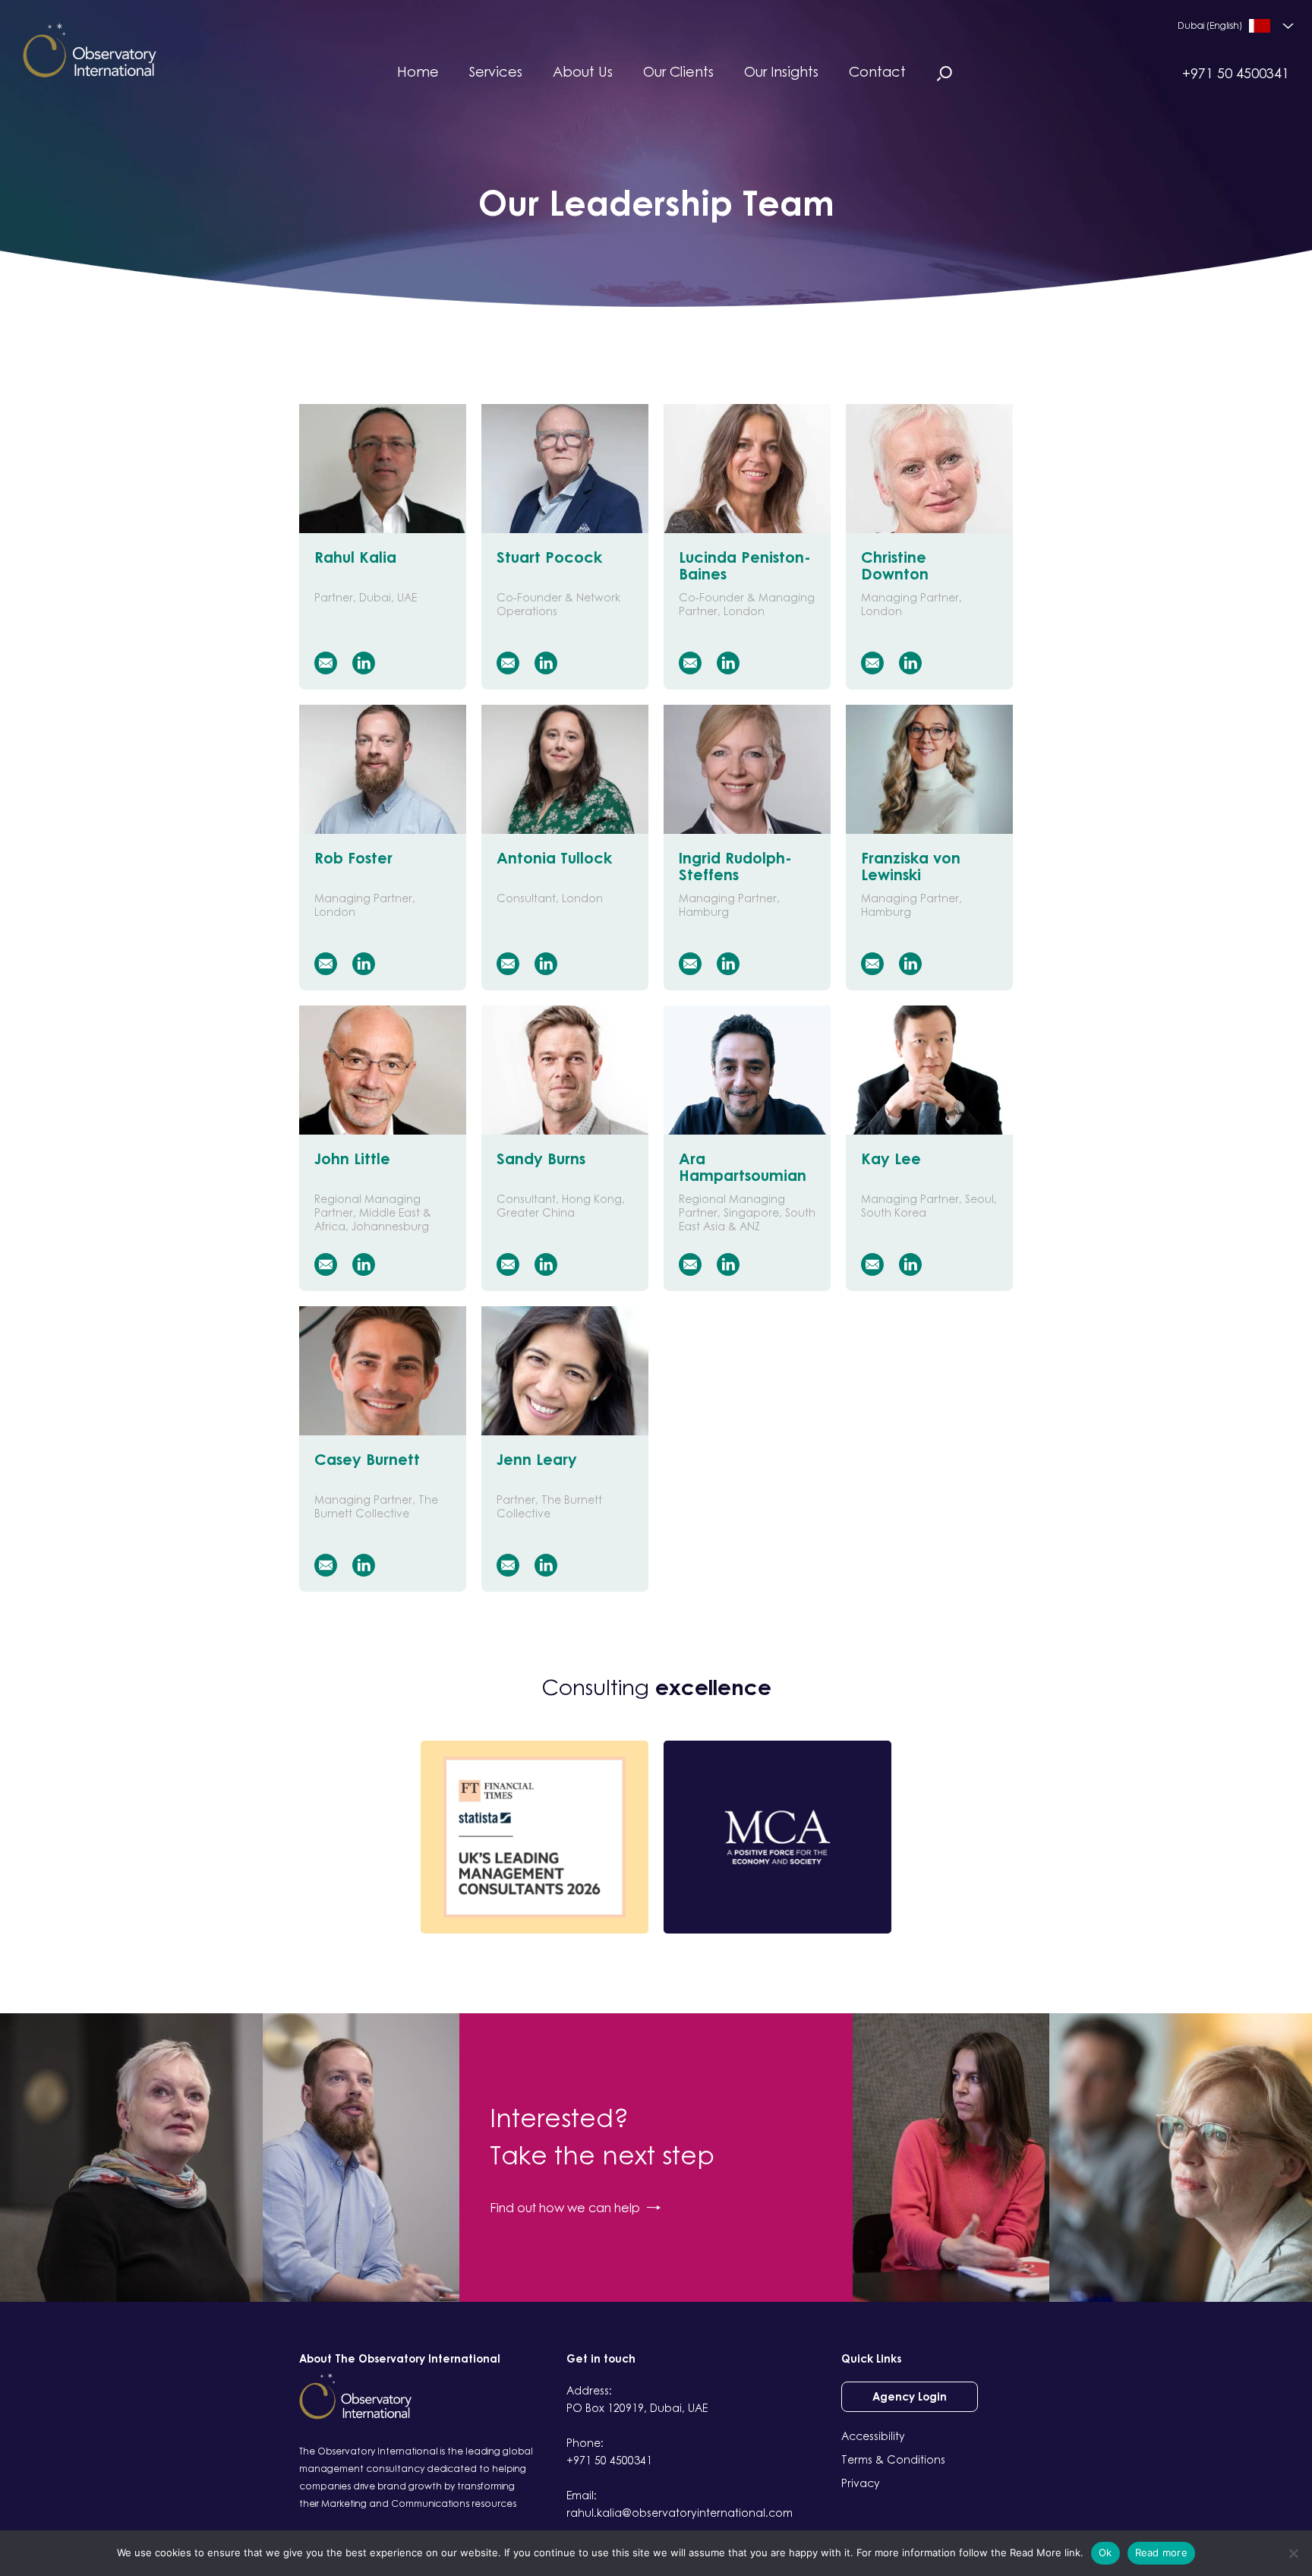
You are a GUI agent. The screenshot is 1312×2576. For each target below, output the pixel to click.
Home (418, 71)
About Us (583, 71)
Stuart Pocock (549, 557)
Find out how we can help (565, 2208)
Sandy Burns (541, 1159)
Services (496, 71)
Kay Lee (891, 1159)
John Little (352, 1159)
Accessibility (873, 2436)
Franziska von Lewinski (911, 866)
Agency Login (910, 2396)
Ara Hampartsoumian (743, 1166)
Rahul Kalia (355, 557)
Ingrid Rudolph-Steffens (735, 866)
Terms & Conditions (893, 2459)
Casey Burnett (367, 1459)
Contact (877, 71)
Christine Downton (895, 565)
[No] (1293, 2553)
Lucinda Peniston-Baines (745, 565)
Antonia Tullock (554, 858)
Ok (1105, 2552)
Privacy (861, 2483)
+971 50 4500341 (1236, 73)
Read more (1161, 2552)
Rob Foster (353, 858)
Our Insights (781, 71)
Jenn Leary (537, 1459)
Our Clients (678, 71)
